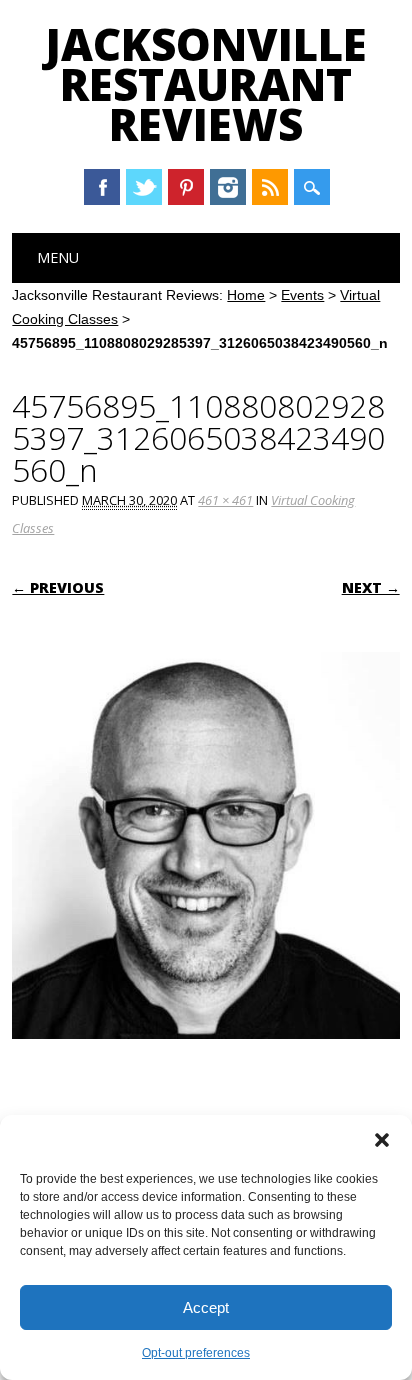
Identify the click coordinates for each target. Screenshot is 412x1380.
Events (302, 295)
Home (246, 295)
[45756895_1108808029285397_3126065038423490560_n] (205, 1058)
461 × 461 (225, 500)
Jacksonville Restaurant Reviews (206, 84)
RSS (270, 187)
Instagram (228, 187)
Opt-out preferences (196, 1353)
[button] (382, 1140)
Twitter (144, 187)
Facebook (102, 187)
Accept (206, 1307)
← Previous (58, 587)
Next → (371, 587)
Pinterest (186, 187)
